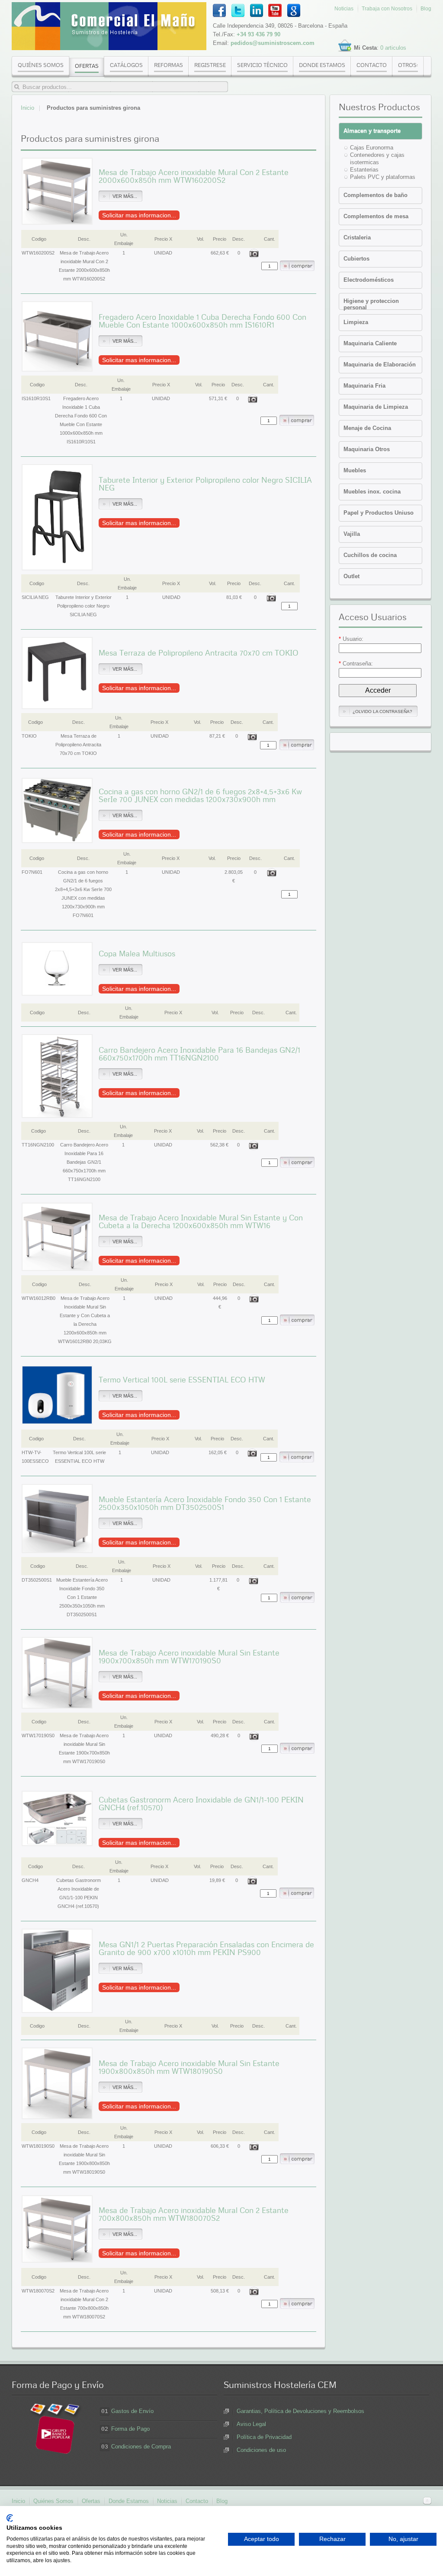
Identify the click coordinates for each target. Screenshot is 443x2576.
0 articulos (393, 48)
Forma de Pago (130, 2429)
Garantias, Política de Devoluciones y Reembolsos (300, 2411)
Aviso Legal (251, 2424)
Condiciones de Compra (141, 2447)
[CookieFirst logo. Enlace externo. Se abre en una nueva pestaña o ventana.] (10, 2518)
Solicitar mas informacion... (139, 215)
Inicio (27, 108)
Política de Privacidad (264, 2437)
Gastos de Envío (132, 2411)
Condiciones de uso (261, 2450)
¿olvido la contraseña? (382, 712)
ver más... (125, 196)
